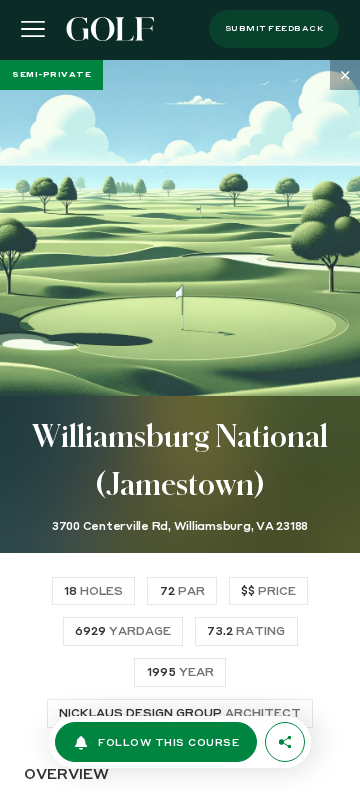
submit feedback (274, 29)
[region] (180, 426)
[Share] (285, 742)
